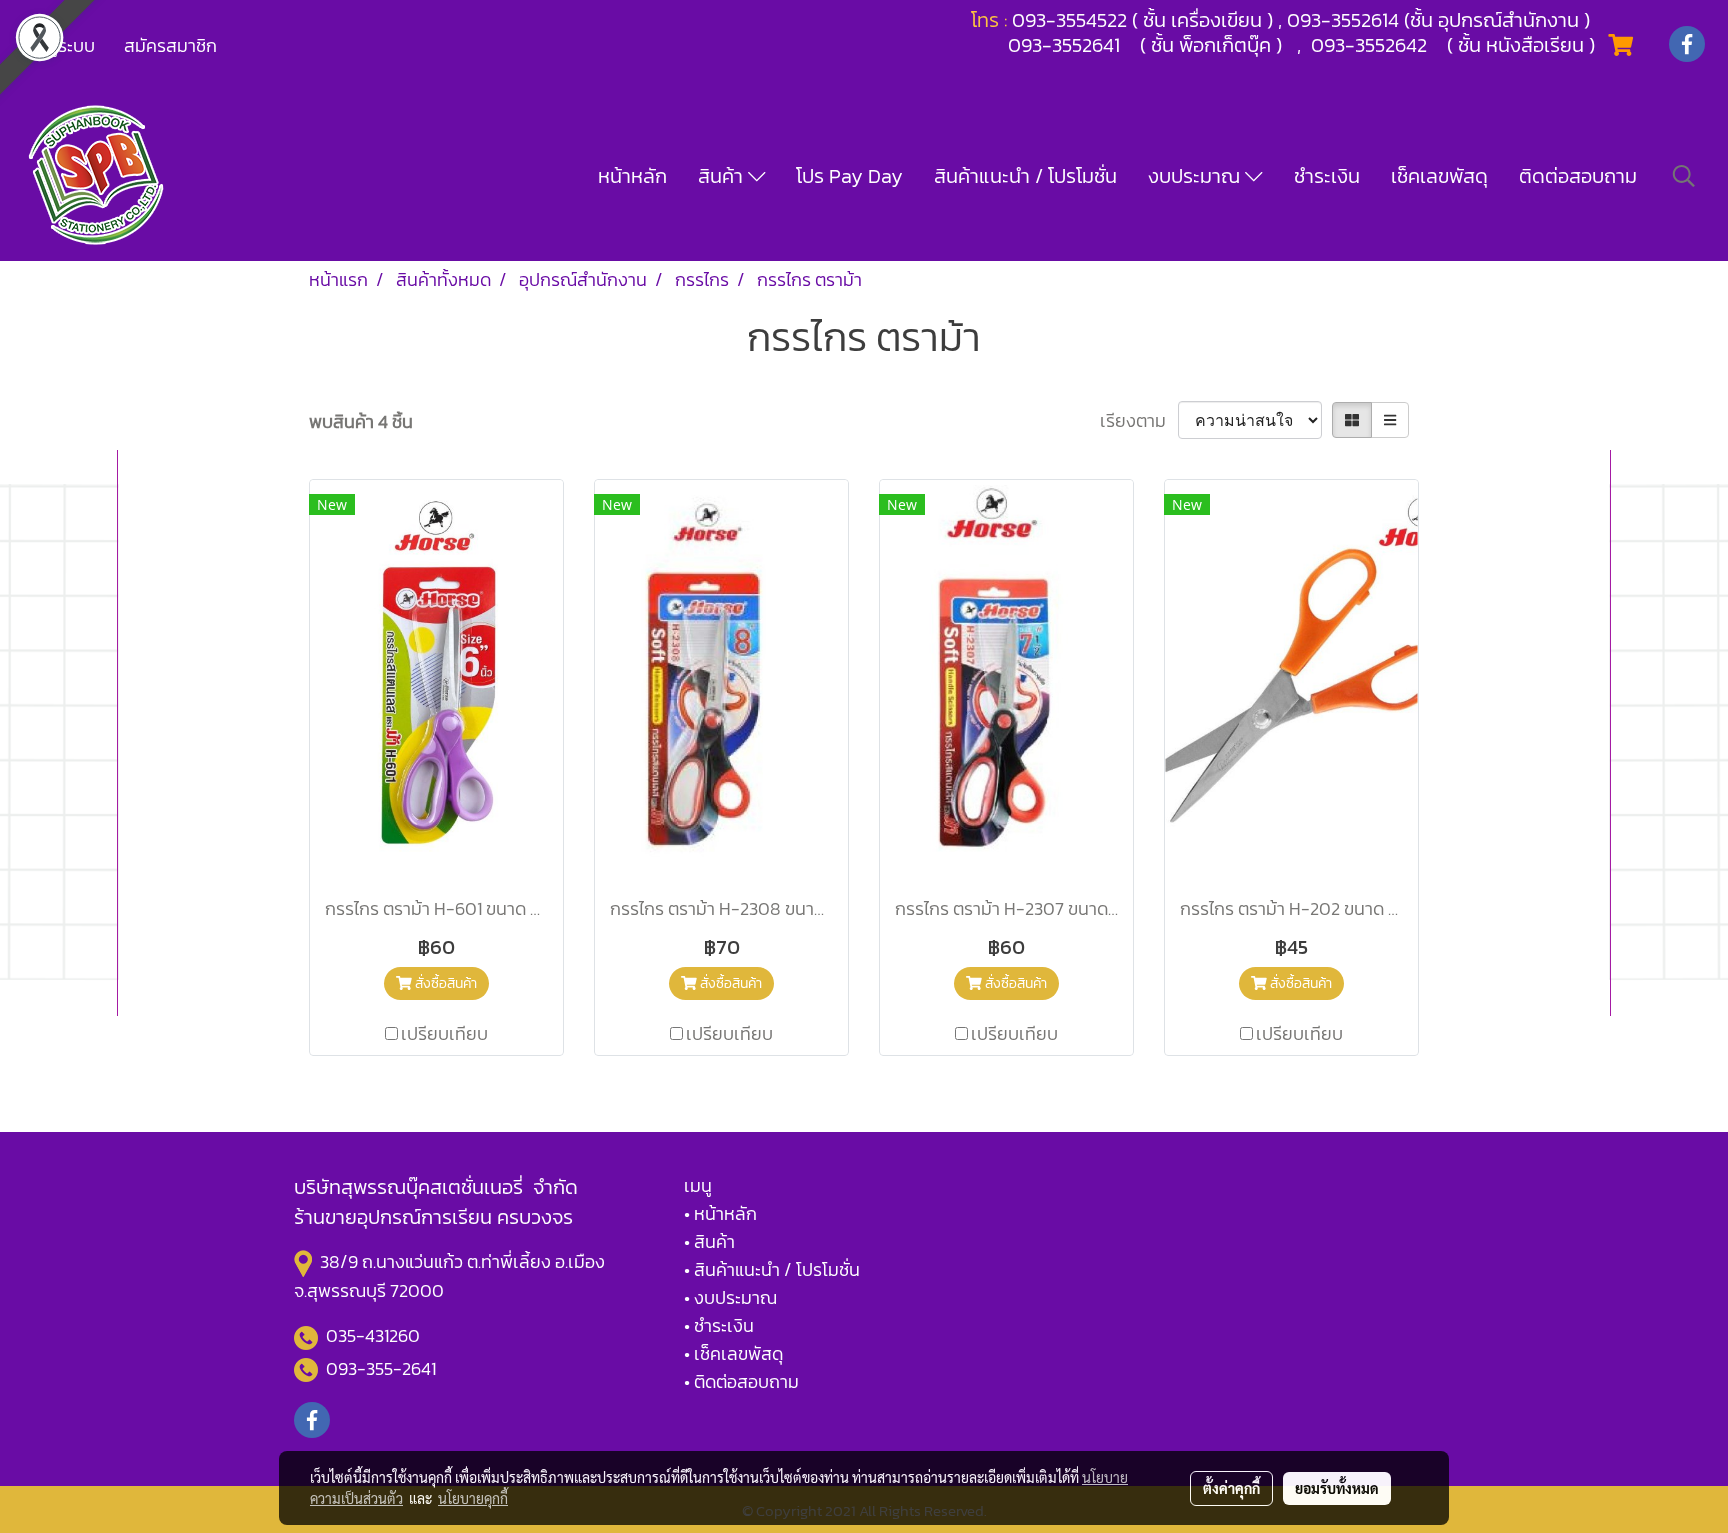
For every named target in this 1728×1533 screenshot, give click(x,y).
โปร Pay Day (849, 176)
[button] (1684, 176)
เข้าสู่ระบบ (59, 45)
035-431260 (375, 1335)
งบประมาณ (1196, 176)
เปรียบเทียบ (444, 1033)
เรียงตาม (1139, 420)
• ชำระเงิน (719, 1325)
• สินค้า (709, 1241)
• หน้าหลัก (720, 1213)
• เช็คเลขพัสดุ (733, 1353)
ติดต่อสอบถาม (1578, 176)
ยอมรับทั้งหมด (1337, 1488)
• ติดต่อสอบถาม (741, 1381)
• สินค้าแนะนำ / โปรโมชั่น (772, 1269)
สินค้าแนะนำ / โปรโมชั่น (1025, 176)
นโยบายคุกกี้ (473, 1498)
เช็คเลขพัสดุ (1439, 176)
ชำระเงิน (1327, 176)
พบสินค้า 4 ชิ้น (361, 421)
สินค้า (723, 176)
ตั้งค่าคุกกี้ (1231, 1488)
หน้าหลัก (632, 176)
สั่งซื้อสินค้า (444, 983)
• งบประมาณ (730, 1297)
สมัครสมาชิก (170, 45)
